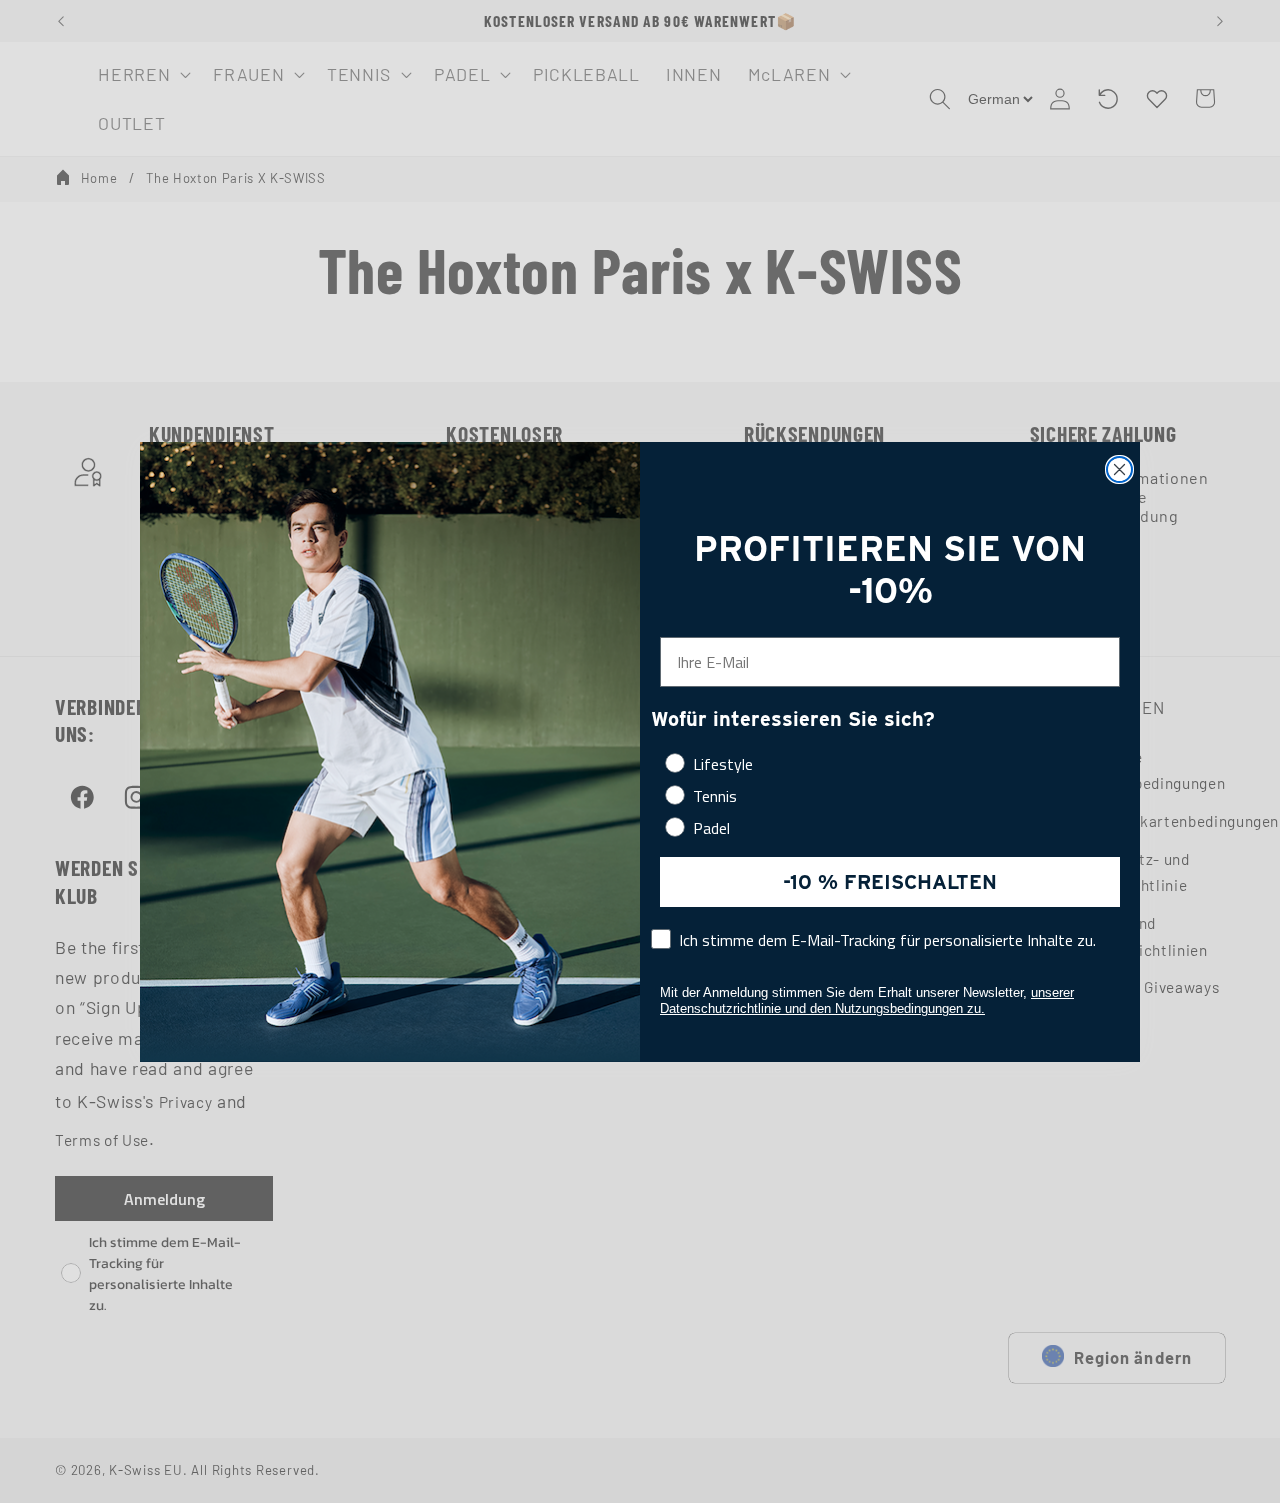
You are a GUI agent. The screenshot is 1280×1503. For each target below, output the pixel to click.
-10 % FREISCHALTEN (890, 882)
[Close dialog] (1119, 469)
